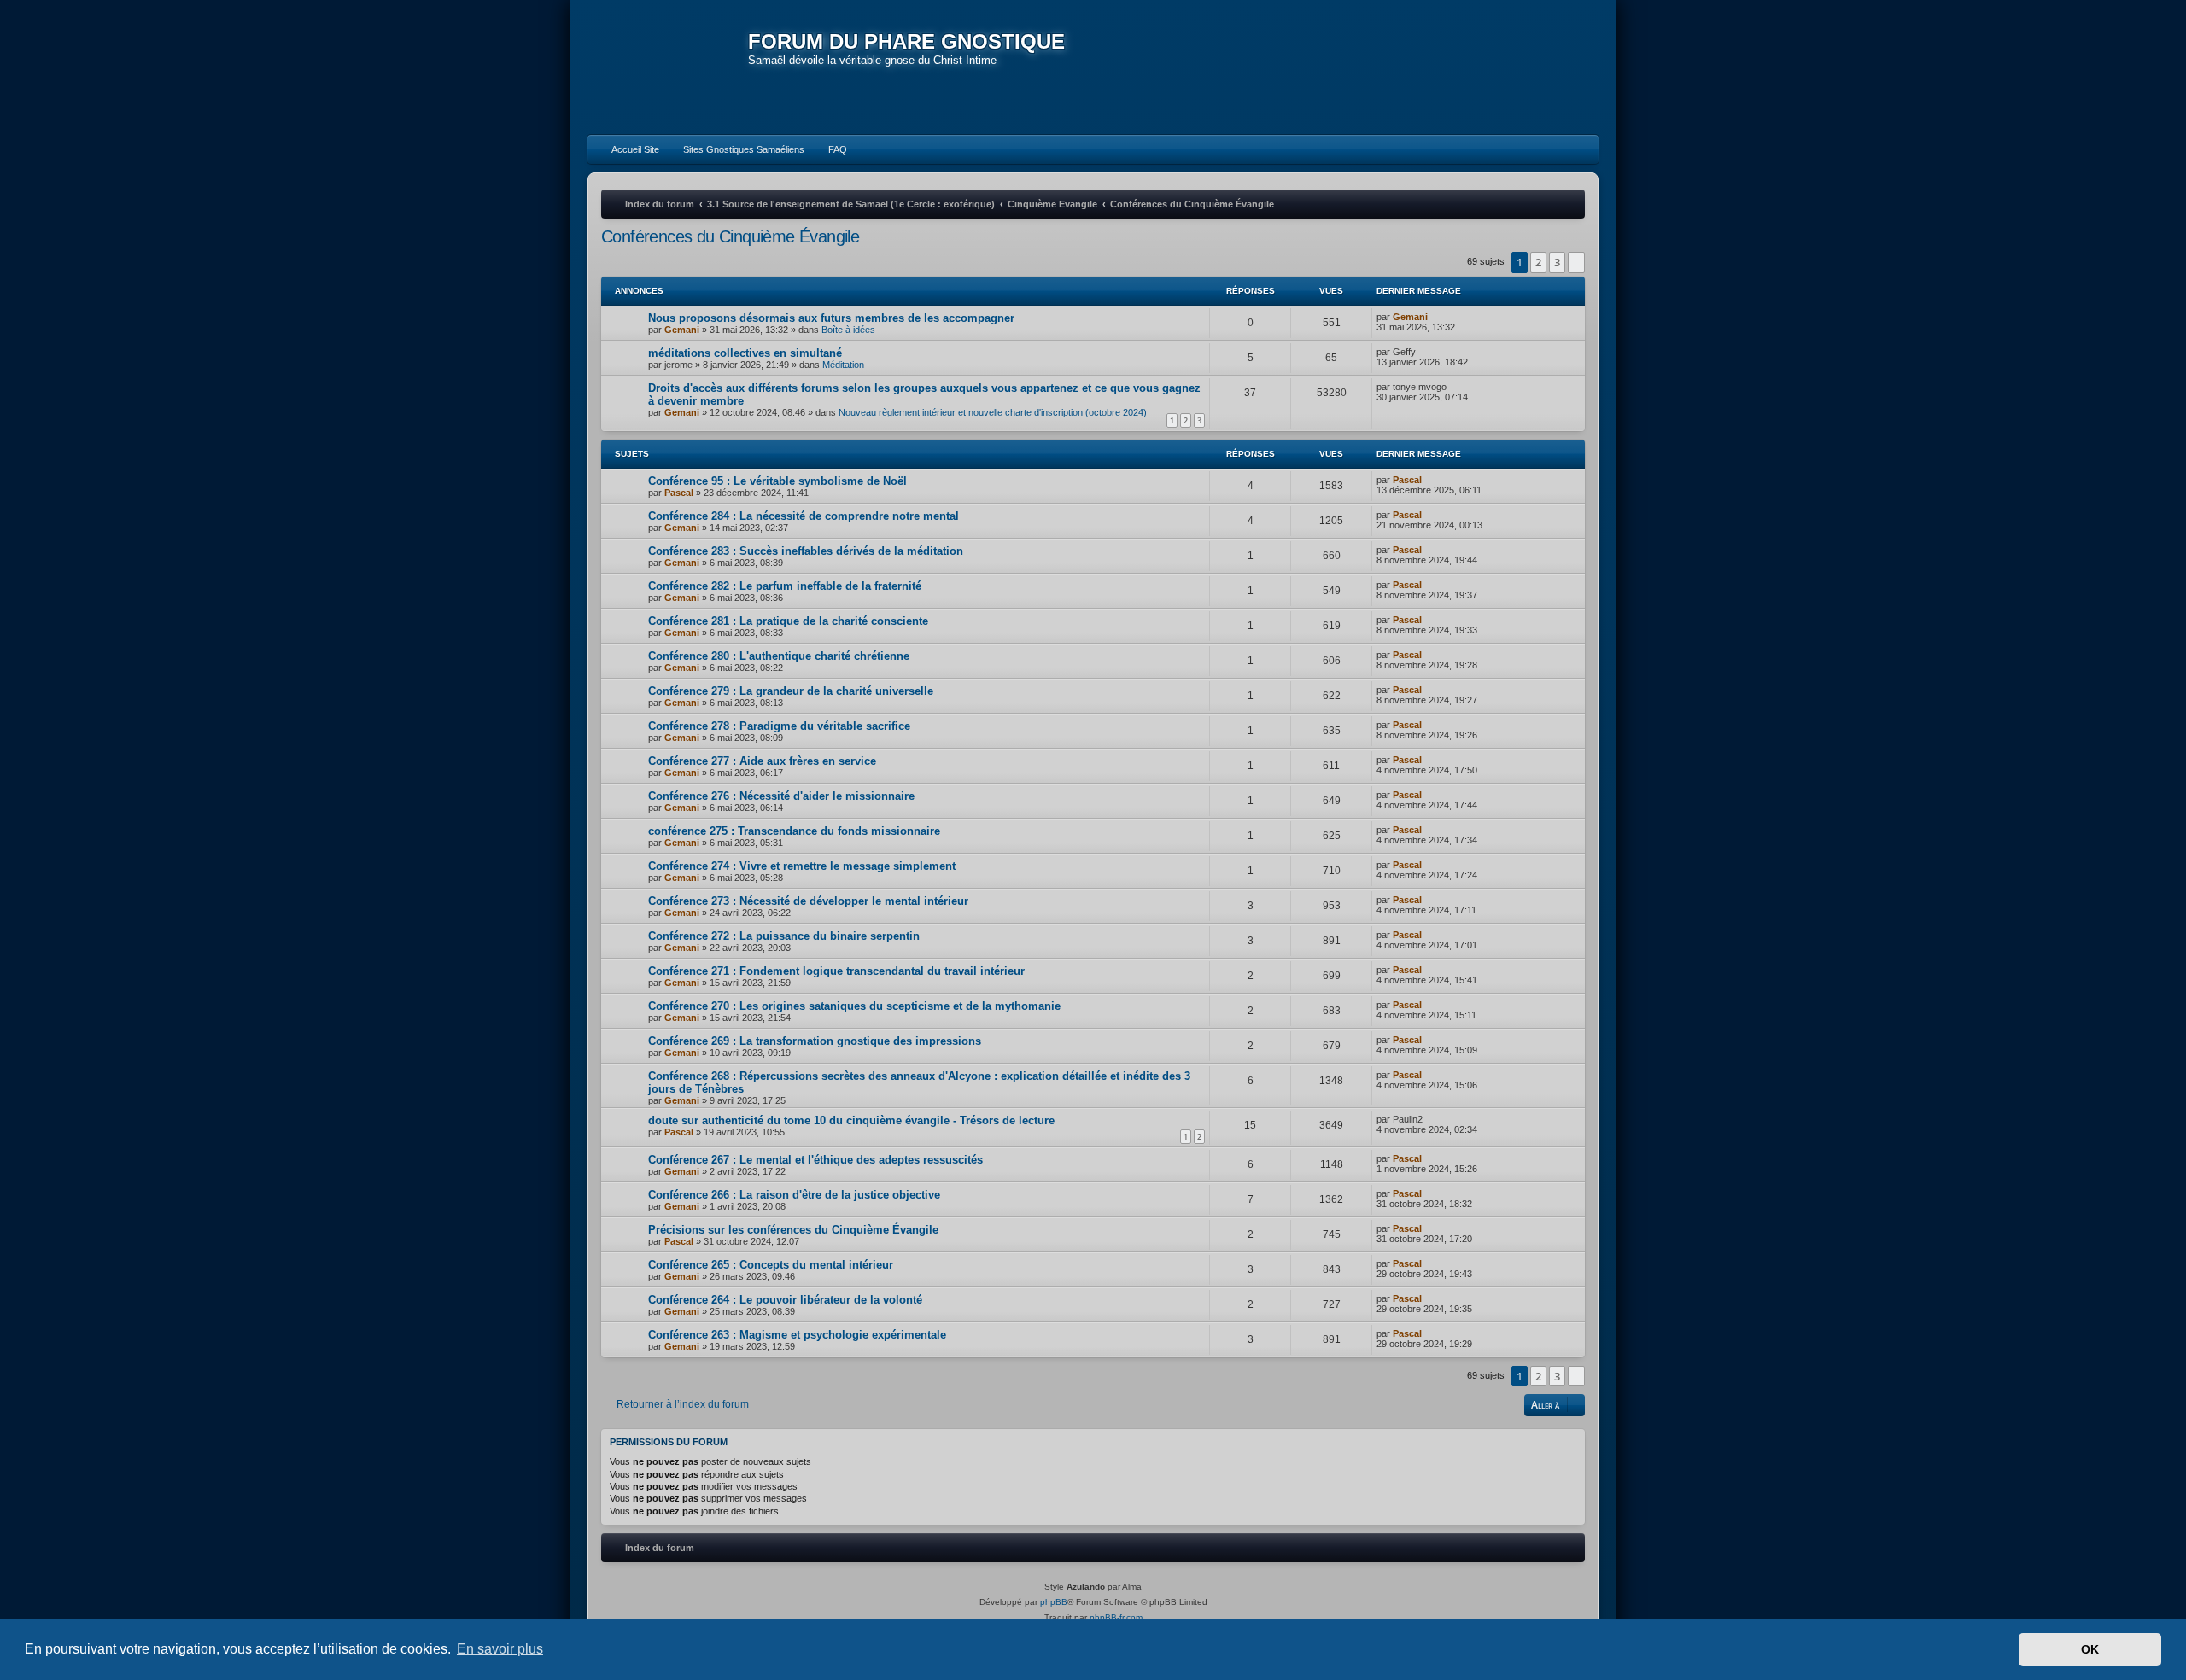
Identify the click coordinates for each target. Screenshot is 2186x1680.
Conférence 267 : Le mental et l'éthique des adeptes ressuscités (815, 1160)
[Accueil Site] (1506, 67)
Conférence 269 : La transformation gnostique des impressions (815, 1041)
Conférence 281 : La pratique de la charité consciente (788, 621)
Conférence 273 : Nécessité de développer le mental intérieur (808, 901)
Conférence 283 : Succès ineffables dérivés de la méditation (806, 551)
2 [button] (1538, 262)
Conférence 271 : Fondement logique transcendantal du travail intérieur (836, 971)
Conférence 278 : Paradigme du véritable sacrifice (779, 726)
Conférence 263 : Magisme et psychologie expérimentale (797, 1335)
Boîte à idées (848, 330)
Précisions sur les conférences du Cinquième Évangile (793, 1230)
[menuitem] (628, 149)
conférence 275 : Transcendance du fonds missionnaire (794, 831)
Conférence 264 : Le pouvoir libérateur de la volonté (785, 1300)
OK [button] (2090, 1649)
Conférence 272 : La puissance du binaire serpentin (784, 936)
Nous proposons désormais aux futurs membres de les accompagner (831, 318)
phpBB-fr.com (1116, 1617)
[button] (1576, 262)
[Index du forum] (668, 68)
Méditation (843, 365)
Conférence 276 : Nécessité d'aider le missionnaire (781, 796)
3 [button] (1557, 262)
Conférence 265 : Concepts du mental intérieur (771, 1265)
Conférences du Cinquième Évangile (730, 236)
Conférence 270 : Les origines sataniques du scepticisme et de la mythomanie (854, 1006)
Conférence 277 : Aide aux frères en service (762, 761)
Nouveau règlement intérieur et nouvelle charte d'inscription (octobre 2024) (993, 412)
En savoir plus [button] (500, 1649)
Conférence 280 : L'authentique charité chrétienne (779, 656)
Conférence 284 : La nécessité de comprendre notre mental (804, 516)
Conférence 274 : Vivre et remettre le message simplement (802, 866)
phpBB (1054, 1602)
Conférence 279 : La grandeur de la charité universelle (791, 691)
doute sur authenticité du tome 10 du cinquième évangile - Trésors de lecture (851, 1120)
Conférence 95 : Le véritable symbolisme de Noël (777, 481)
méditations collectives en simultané (745, 353)
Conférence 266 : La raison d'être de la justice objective (794, 1195)
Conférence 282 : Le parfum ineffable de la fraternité (785, 586)
